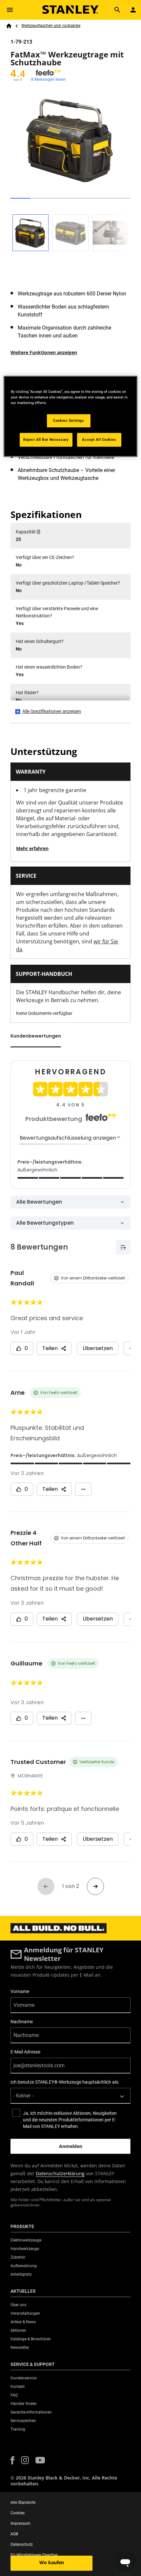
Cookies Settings (69, 420)
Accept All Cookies (99, 440)
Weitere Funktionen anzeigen (44, 352)
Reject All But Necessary (46, 440)
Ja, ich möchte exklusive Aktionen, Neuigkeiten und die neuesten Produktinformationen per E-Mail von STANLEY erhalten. (70, 2120)
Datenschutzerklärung (60, 2173)
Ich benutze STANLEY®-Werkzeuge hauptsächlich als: (65, 2082)
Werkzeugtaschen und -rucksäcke (51, 26)
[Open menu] (10, 10)
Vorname (20, 1991)
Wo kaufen (52, 2562)
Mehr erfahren (32, 848)
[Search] (117, 10)
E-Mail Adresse (25, 2052)
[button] (12, 2460)
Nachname (22, 2022)
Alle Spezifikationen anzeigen (52, 711)
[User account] (133, 10)
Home (9, 26)
